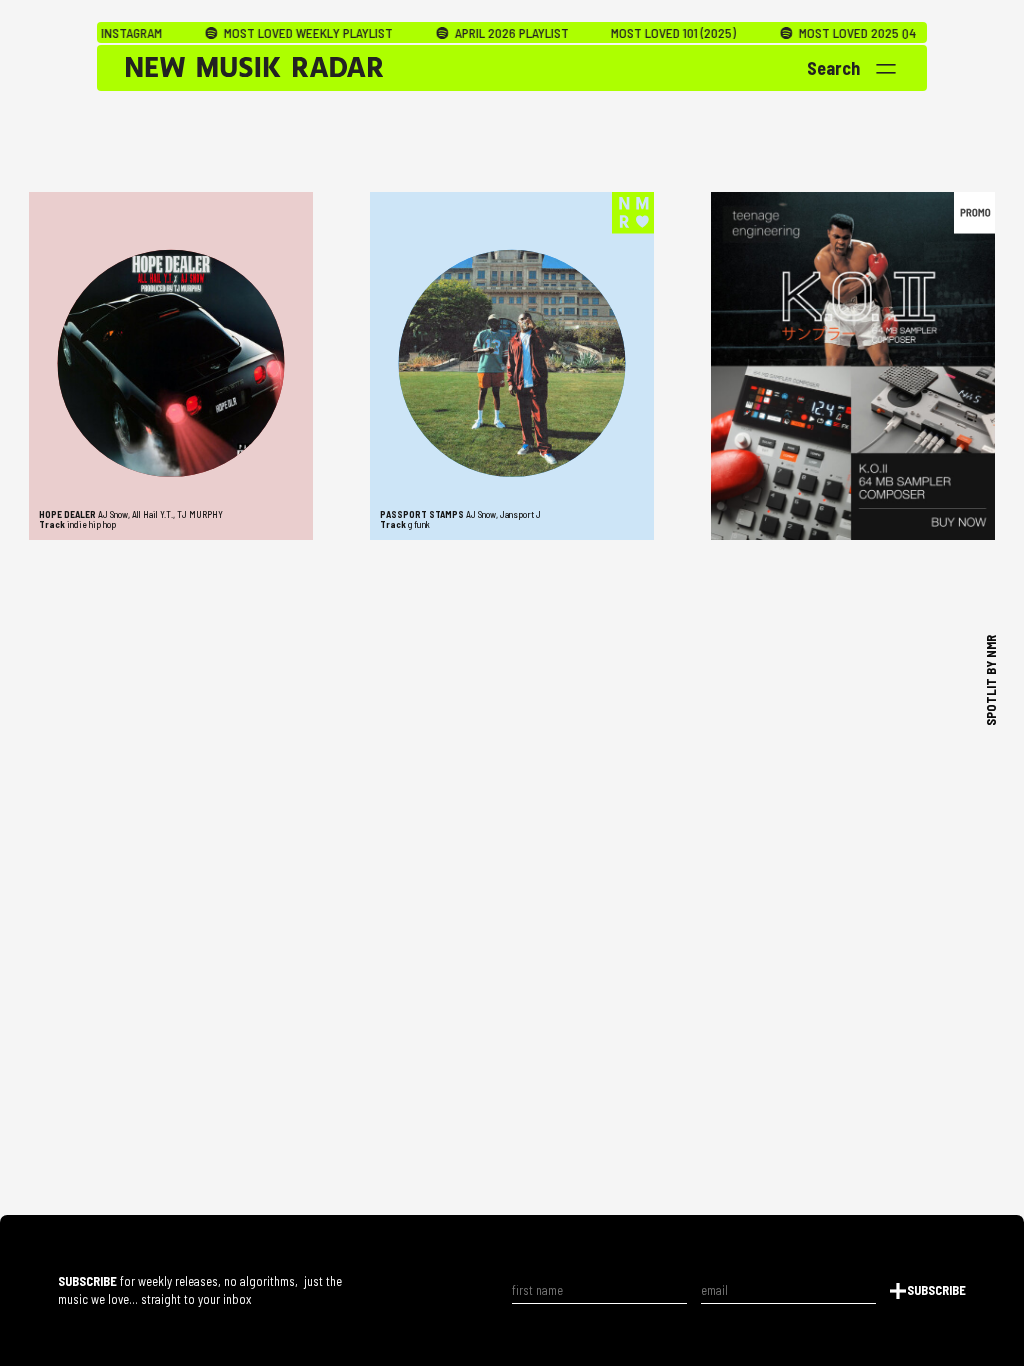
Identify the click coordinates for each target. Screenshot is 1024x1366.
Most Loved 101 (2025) (634, 33)
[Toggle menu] (886, 69)
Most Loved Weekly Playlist (268, 33)
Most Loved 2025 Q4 (816, 33)
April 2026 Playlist (470, 33)
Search (833, 68)
